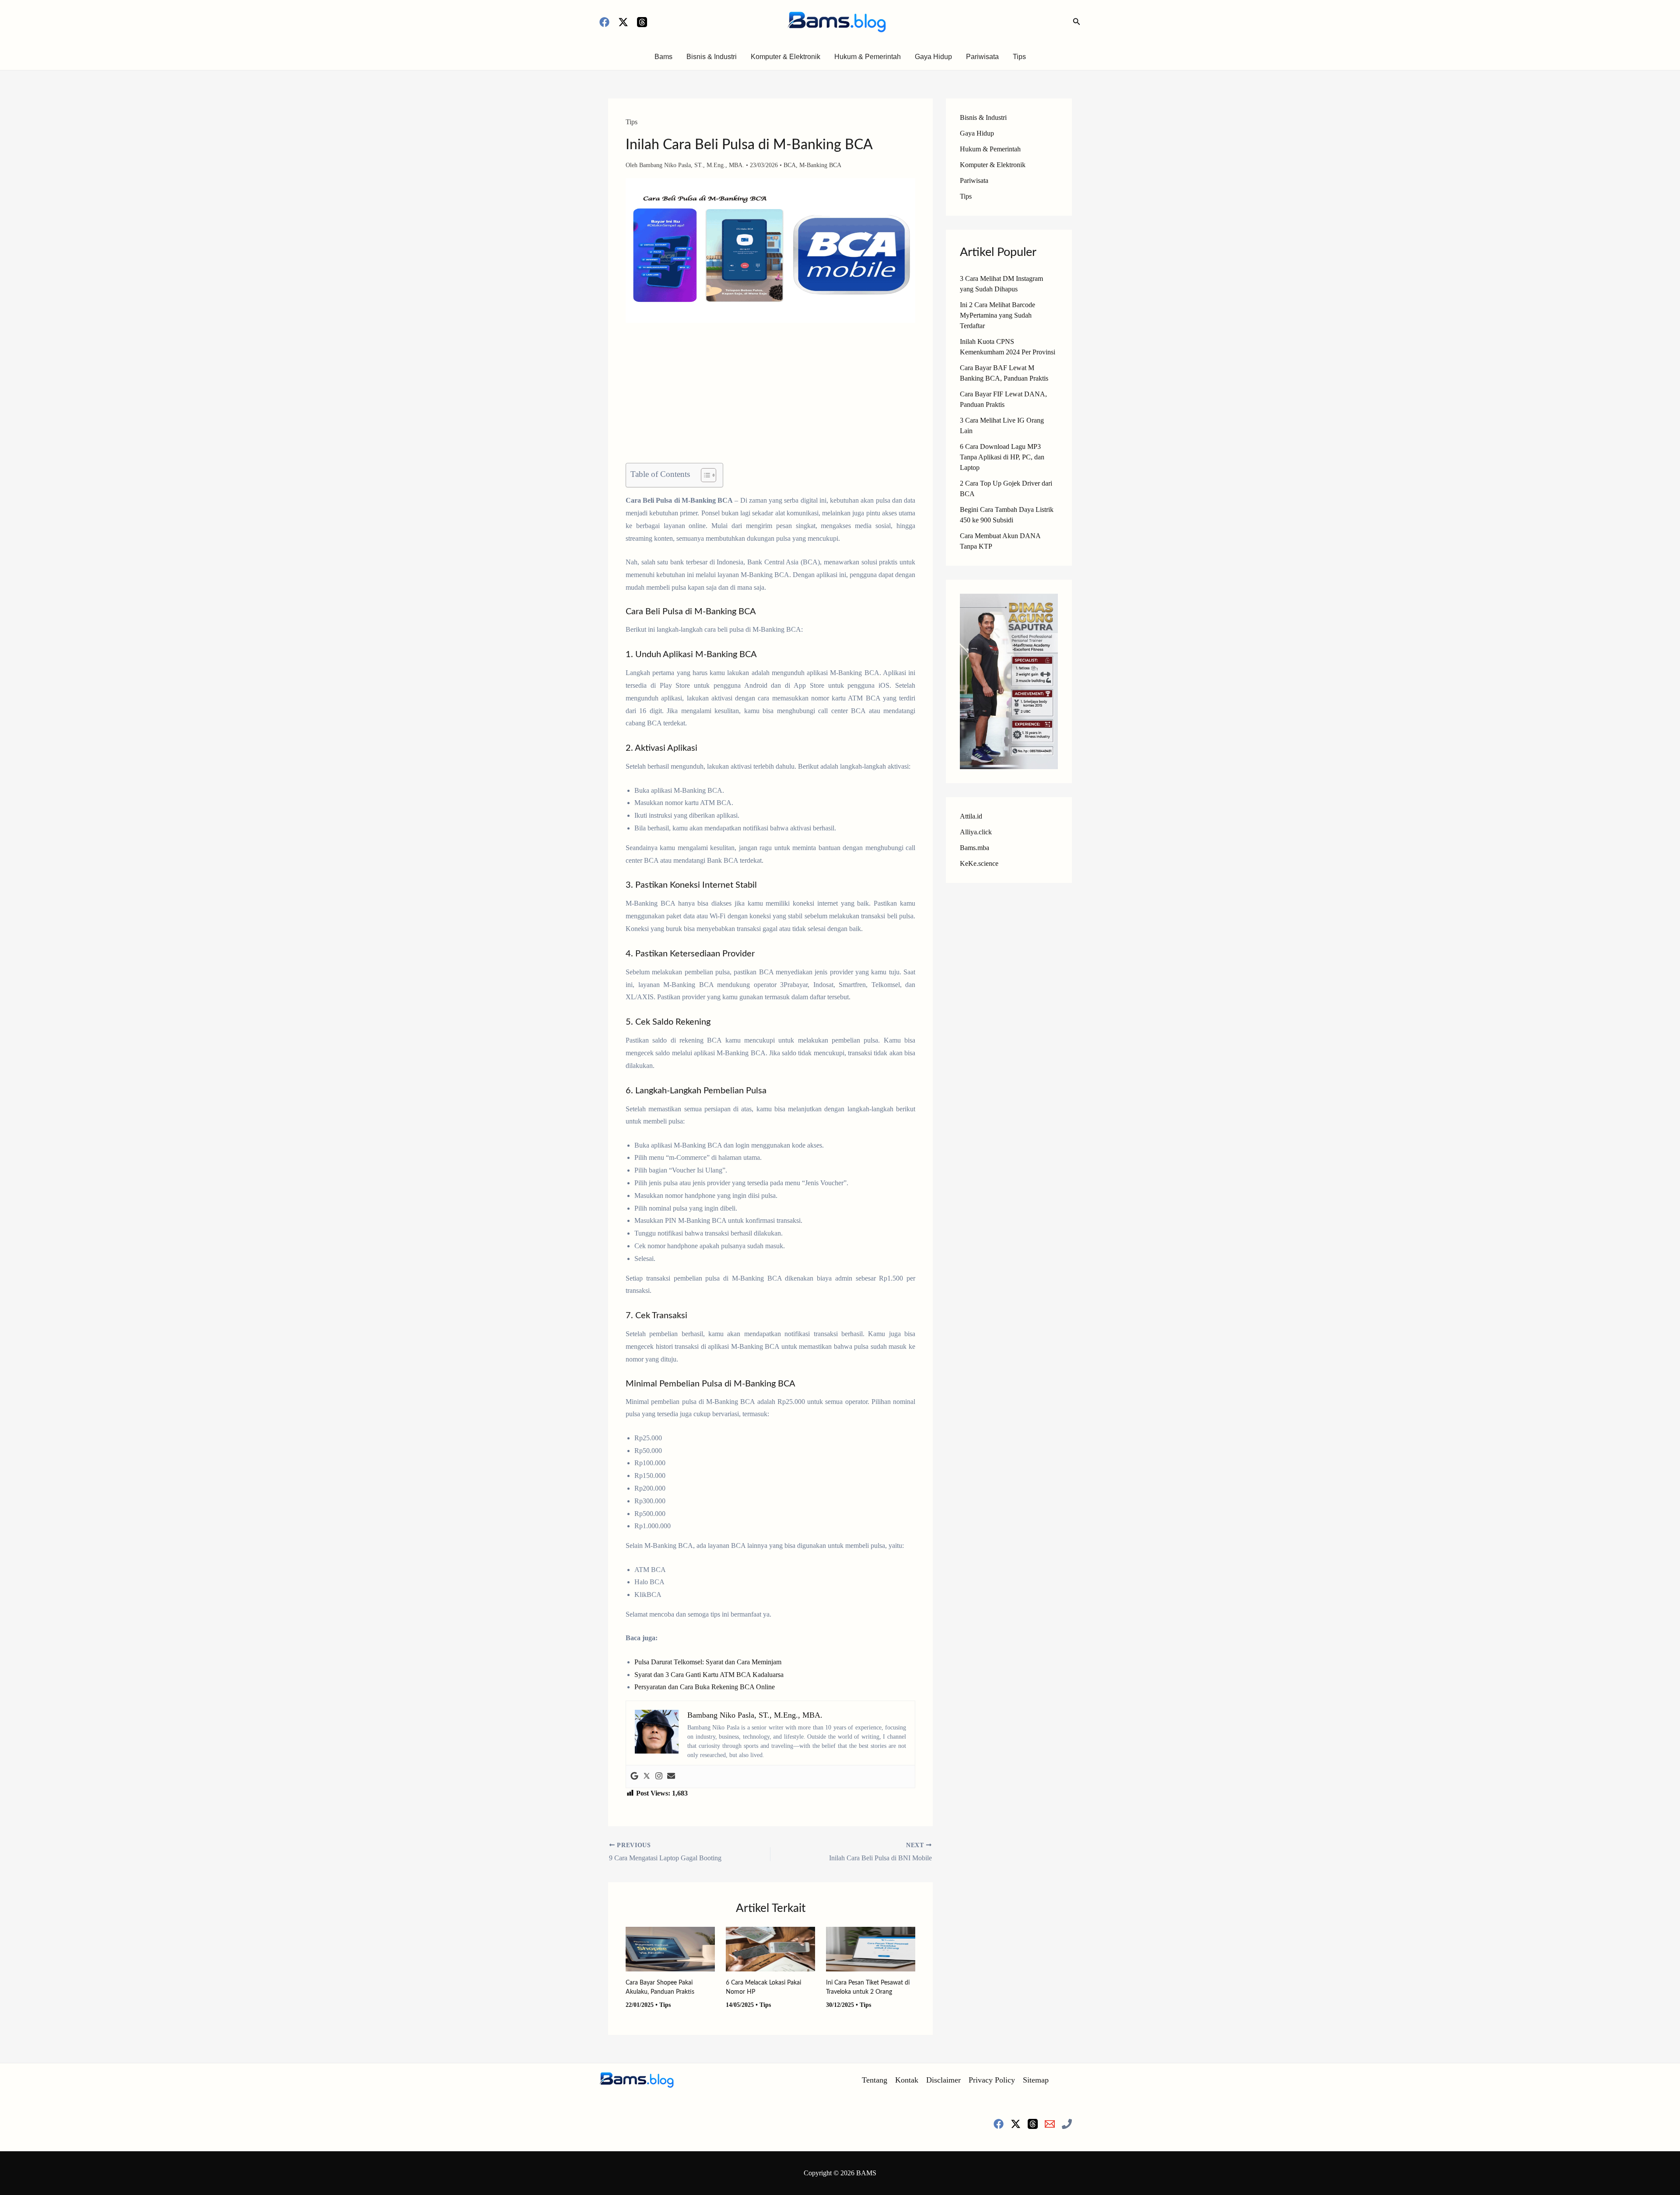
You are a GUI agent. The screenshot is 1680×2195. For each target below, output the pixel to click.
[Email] (1050, 2124)
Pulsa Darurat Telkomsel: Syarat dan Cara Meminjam (708, 1662)
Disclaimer (943, 2080)
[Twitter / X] (623, 22)
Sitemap (1036, 2080)
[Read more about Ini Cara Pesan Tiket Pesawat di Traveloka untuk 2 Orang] (871, 1948)
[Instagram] (659, 1777)
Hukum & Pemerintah (868, 57)
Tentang (875, 2080)
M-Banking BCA (820, 165)
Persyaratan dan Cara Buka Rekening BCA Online (705, 1687)
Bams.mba (975, 848)
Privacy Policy (992, 2080)
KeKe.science (979, 863)
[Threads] (642, 22)
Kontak (907, 2080)
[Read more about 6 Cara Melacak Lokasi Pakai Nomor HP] (770, 1948)
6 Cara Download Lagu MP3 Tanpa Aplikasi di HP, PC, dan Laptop (1002, 457)
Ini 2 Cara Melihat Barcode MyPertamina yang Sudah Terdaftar (997, 315)
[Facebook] (604, 22)
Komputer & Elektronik (786, 57)
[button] (1077, 22)
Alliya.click (976, 832)
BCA (790, 165)
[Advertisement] (770, 398)
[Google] (634, 1777)
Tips (1019, 57)
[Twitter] (647, 1777)
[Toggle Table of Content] (704, 475)
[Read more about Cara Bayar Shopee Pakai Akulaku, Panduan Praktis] (670, 1948)
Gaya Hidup (933, 57)
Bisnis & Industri (712, 57)
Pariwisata (982, 57)
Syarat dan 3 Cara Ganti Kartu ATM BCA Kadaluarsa (709, 1675)
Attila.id (971, 816)
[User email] (671, 1777)
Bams (663, 57)
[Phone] (1067, 2124)
